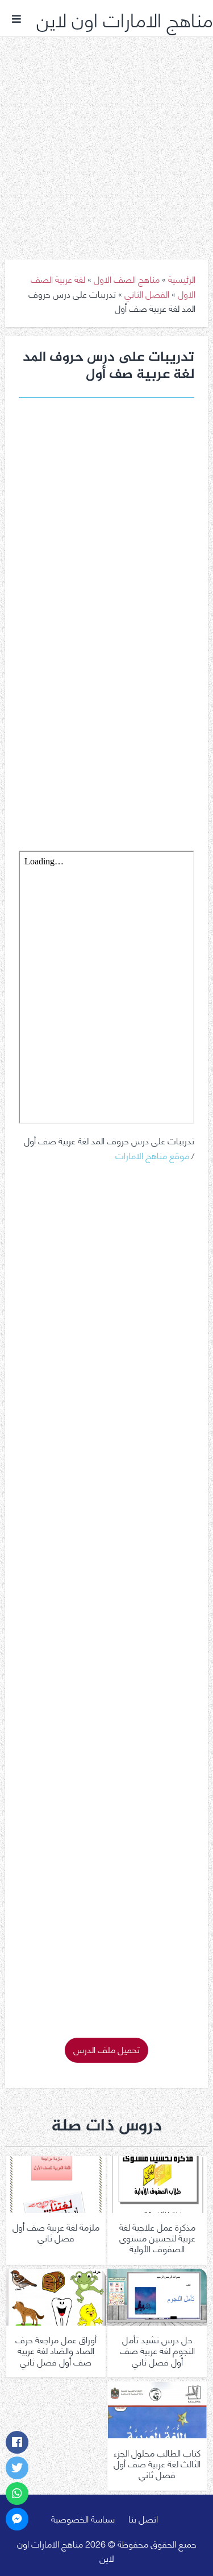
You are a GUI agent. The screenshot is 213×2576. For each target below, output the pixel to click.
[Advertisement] (106, 140)
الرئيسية (182, 279)
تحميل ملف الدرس (106, 2049)
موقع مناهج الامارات (152, 1155)
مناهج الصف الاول (127, 279)
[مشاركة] (17, 2442)
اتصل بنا (143, 2518)
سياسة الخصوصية (83, 2518)
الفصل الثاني (147, 293)
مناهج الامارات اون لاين (125, 18)
